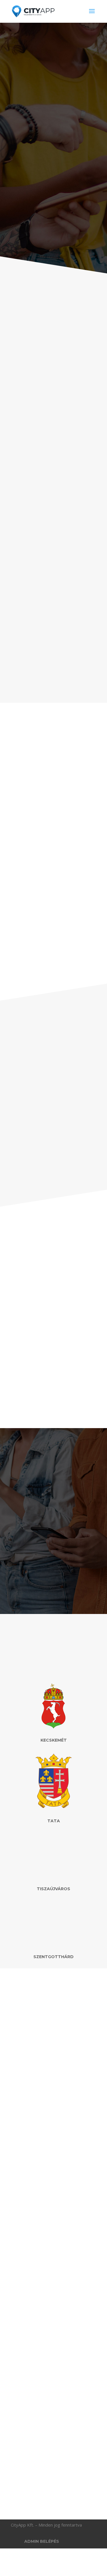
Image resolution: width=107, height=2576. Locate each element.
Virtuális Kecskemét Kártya (47, 2268)
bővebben (29, 2179)
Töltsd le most (53, 1547)
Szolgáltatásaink (54, 676)
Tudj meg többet (54, 241)
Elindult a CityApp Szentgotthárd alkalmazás (43, 2108)
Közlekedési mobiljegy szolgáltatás (50, 2425)
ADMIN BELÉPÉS (42, 2541)
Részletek (32, 874)
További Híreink (54, 2489)
